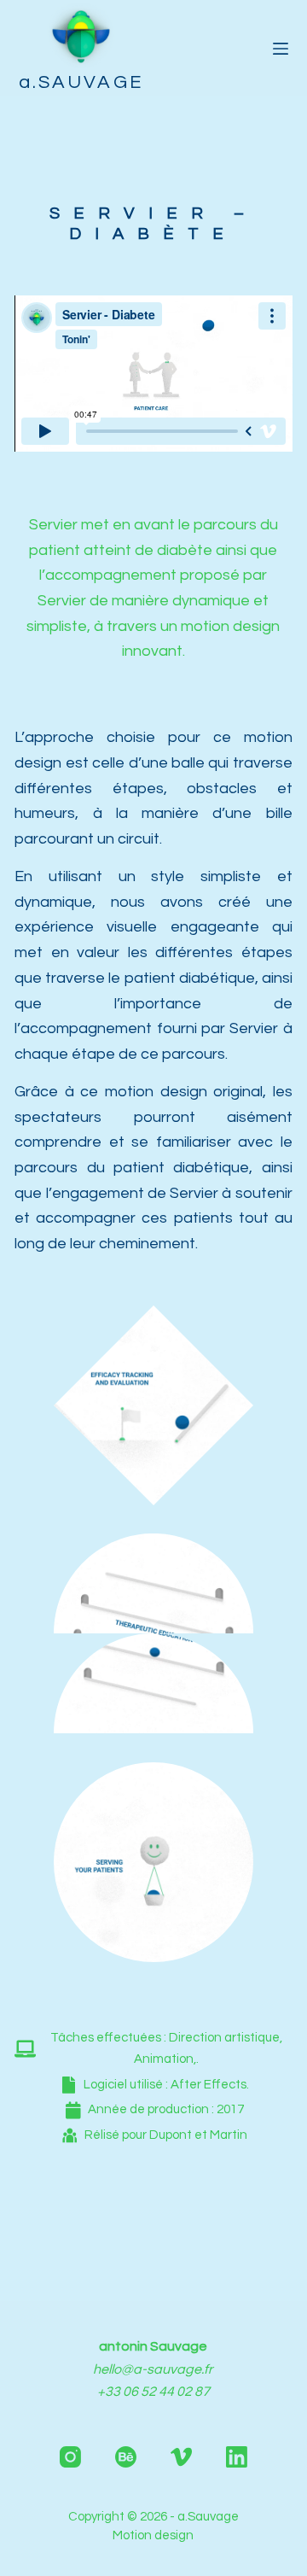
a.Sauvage (208, 2517)
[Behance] (126, 2457)
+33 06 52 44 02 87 (153, 2392)
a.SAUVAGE (81, 82)
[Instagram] (70, 2457)
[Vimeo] (181, 2457)
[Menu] (281, 49)
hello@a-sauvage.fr (153, 2369)
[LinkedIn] (237, 2457)
